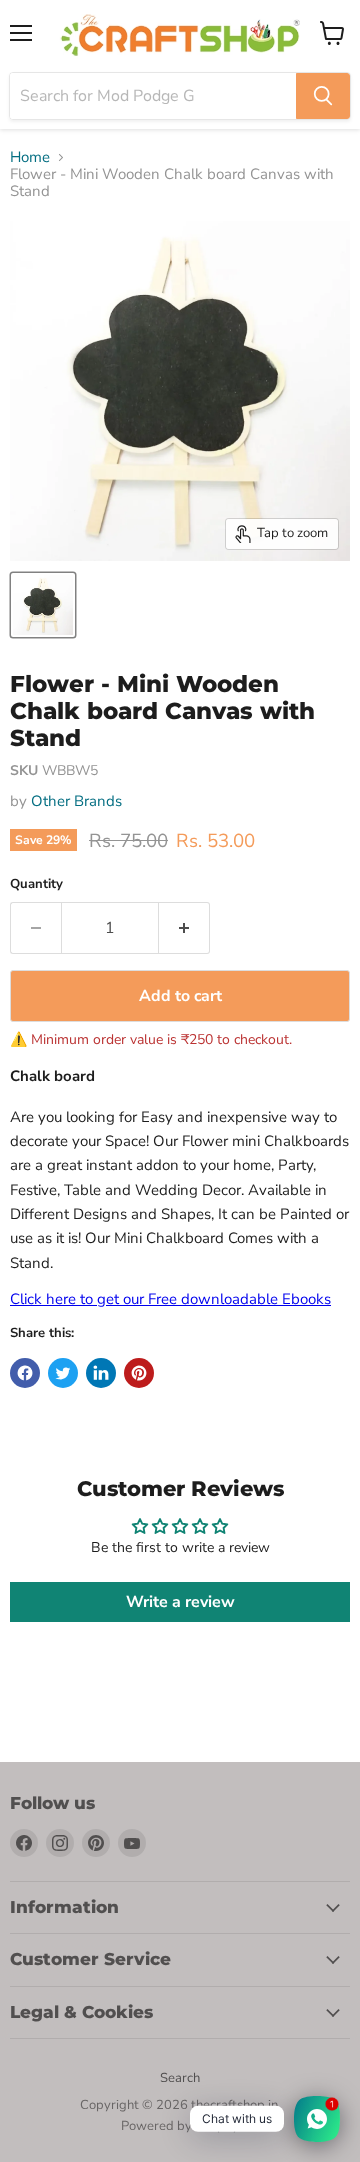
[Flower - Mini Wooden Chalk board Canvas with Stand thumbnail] (43, 605)
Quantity (36, 884)
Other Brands (76, 801)
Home (30, 157)
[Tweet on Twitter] (63, 1373)
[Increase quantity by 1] (184, 928)
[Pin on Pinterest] (139, 1373)
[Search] (323, 96)
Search (180, 2078)
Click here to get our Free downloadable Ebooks (170, 1299)
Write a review (180, 1602)
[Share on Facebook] (25, 1373)
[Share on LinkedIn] (101, 1373)
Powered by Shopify (180, 2126)
